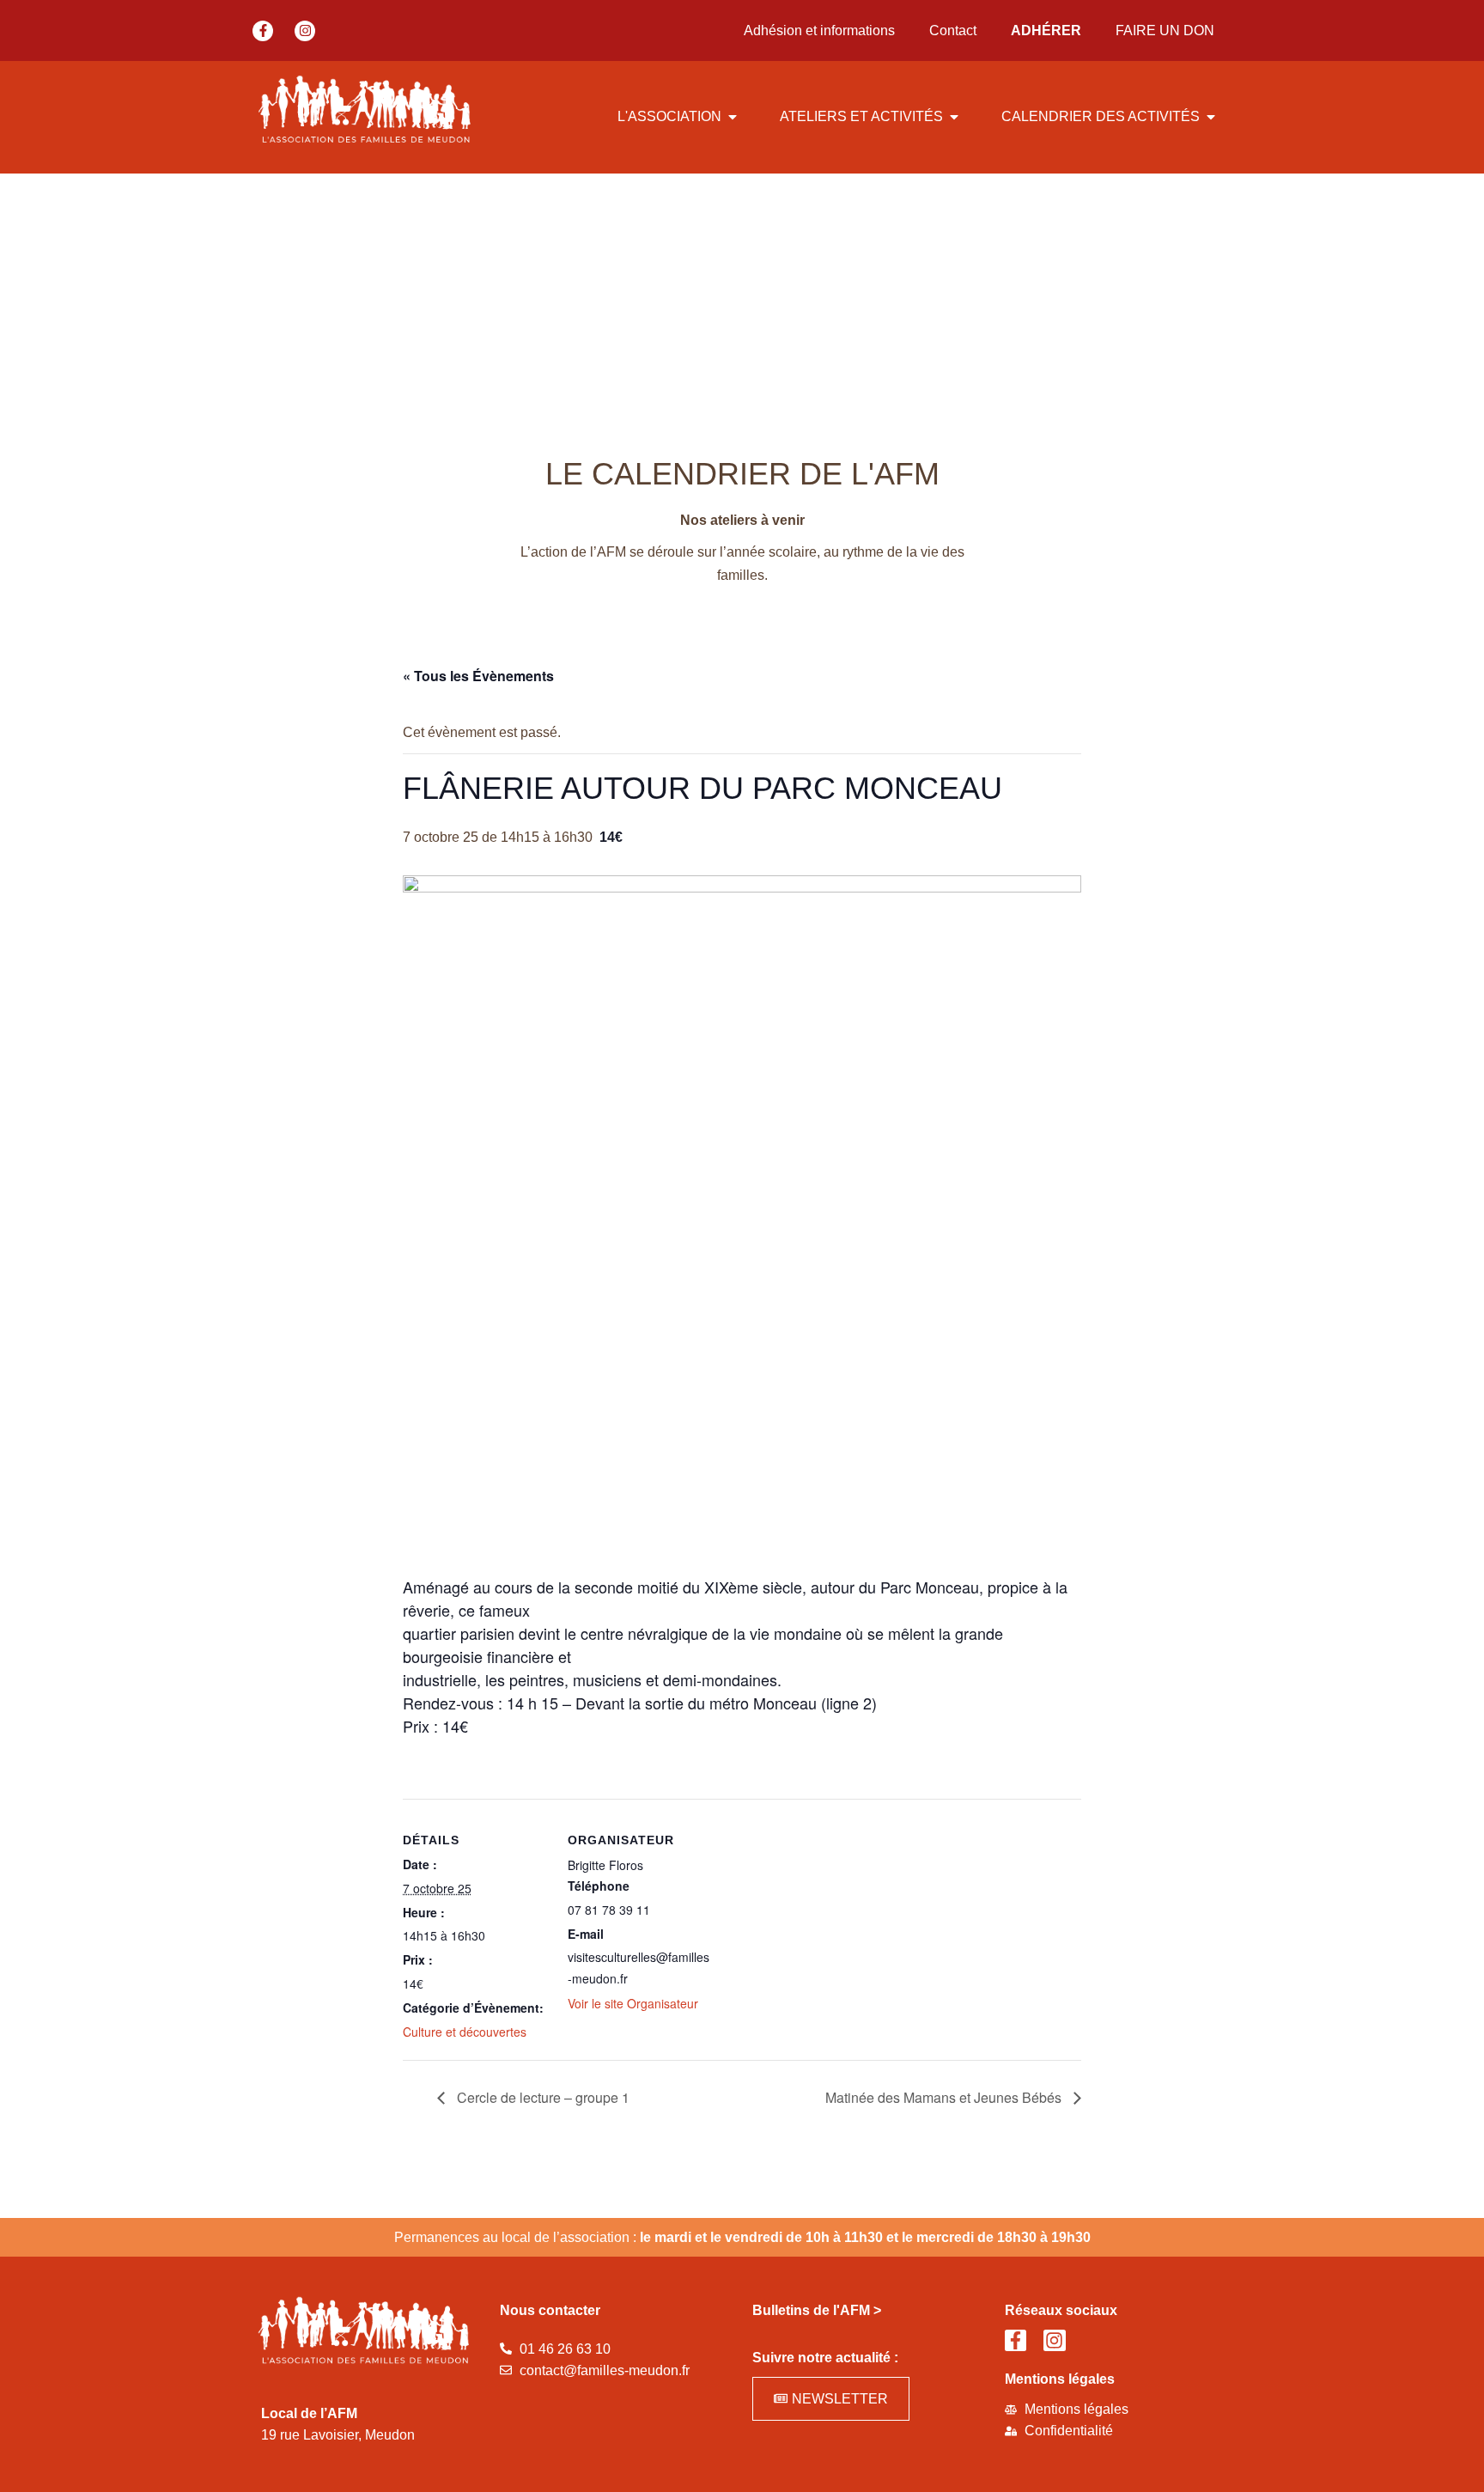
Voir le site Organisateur (633, 2003)
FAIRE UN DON (1165, 30)
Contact (953, 30)
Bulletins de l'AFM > (817, 2310)
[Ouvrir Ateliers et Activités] (954, 117)
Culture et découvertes (465, 2032)
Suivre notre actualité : (825, 2358)
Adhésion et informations (819, 30)
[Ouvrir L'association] (733, 117)
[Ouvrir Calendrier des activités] (1211, 117)
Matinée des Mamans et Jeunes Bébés (945, 2097)
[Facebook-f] (263, 31)
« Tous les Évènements (478, 676)
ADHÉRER (1046, 30)
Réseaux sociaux (1061, 2310)
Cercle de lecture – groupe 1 (541, 2097)
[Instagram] (305, 31)
